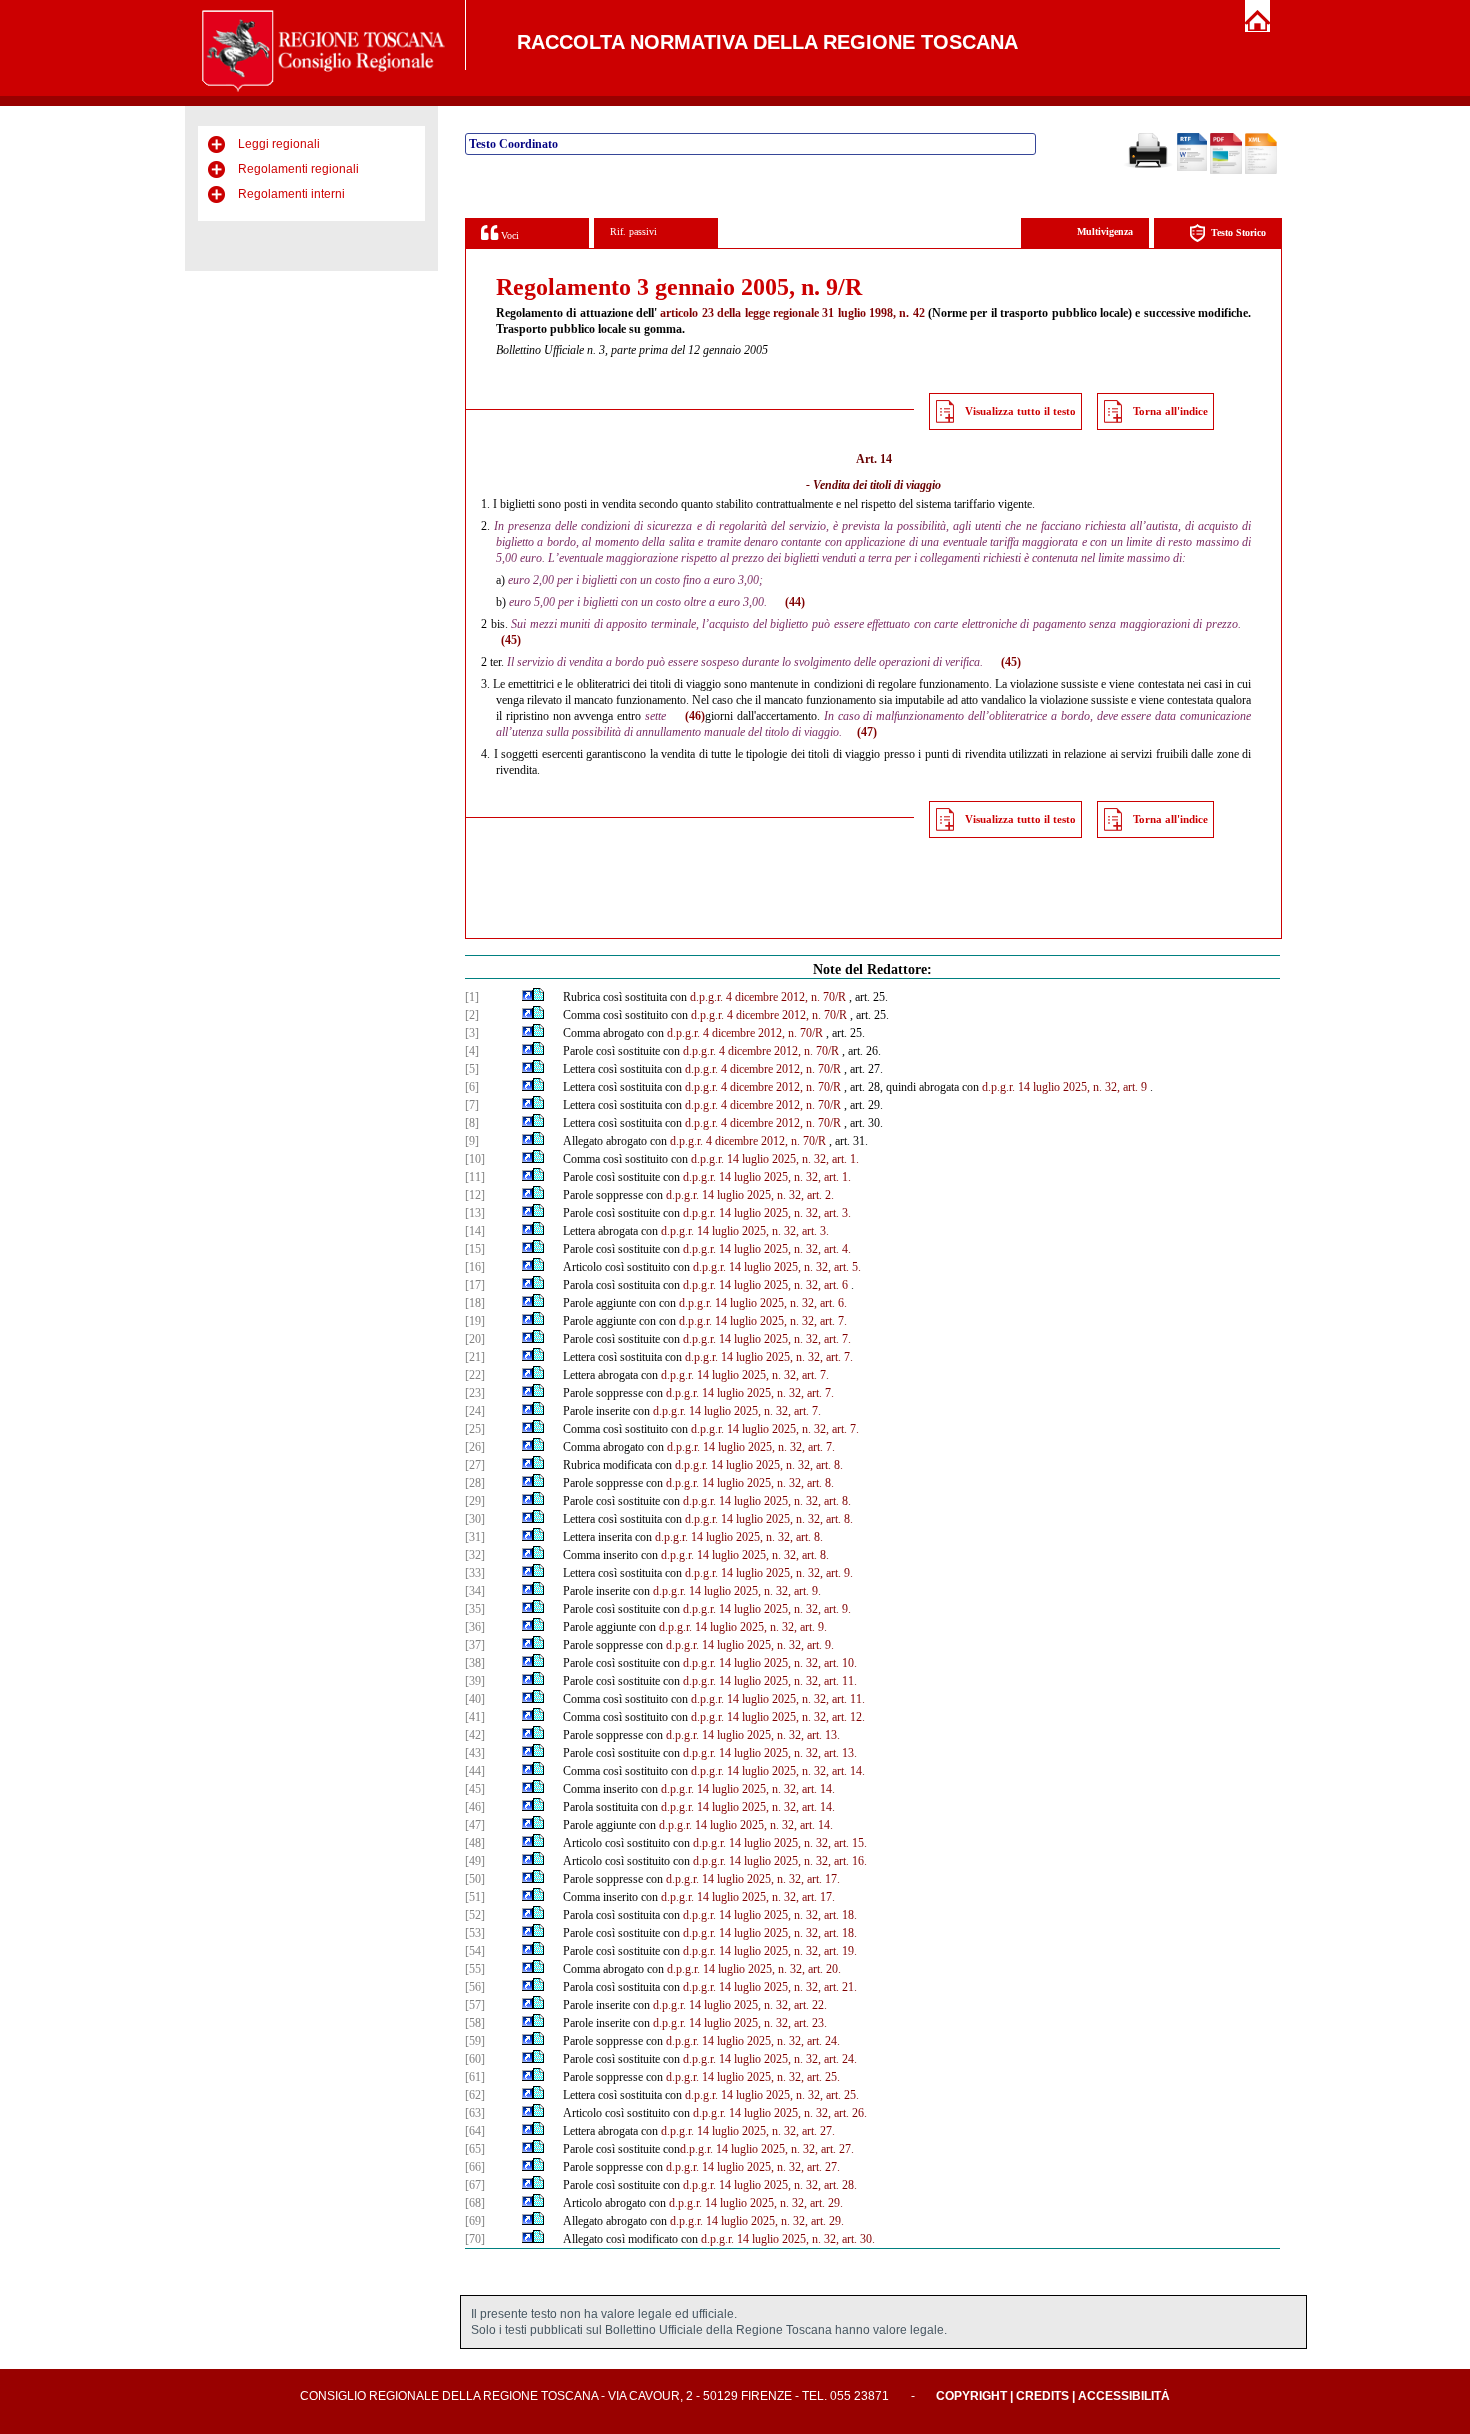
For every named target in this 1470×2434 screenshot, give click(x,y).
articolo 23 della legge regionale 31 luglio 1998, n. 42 (792, 313)
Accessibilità (1124, 2396)
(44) (795, 602)
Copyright (971, 2396)
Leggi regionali (279, 144)
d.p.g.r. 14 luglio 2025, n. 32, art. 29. (756, 2203)
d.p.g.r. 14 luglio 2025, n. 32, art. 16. (780, 1861)
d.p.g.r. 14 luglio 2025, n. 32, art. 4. (767, 1249)
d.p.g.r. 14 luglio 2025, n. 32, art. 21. (770, 1987)
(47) (867, 732)
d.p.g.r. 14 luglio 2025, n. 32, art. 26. (780, 2113)
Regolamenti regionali (298, 169)
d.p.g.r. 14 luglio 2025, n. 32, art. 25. (753, 2077)
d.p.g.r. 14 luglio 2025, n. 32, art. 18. (770, 1915)
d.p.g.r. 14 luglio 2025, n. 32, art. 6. (763, 1303)
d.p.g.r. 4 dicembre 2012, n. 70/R (768, 997)
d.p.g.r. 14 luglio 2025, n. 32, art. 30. (788, 2239)
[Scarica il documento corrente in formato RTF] (1192, 167)
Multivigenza (1105, 231)
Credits (1042, 2396)
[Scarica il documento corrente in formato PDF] (1226, 170)
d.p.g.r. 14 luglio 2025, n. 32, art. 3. (767, 1213)
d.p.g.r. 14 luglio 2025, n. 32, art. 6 (765, 1285)
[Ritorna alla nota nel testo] (527, 997)
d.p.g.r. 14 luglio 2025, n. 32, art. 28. (770, 2185)
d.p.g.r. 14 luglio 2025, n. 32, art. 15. (780, 1843)
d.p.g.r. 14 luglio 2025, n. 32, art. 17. (753, 1879)
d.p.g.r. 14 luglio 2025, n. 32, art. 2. (750, 1195)
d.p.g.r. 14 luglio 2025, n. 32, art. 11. (770, 1681)
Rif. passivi (633, 231)
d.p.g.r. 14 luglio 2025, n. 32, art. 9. (769, 1573)
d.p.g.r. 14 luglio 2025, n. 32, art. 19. (770, 1951)
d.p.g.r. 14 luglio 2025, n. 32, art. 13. (753, 1735)
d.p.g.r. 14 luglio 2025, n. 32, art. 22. (740, 2005)
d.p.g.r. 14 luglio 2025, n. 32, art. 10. (770, 1663)
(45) (511, 640)
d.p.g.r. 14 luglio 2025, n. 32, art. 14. (778, 1771)
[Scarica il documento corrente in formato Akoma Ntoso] (1261, 170)
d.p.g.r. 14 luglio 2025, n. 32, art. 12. (778, 1717)
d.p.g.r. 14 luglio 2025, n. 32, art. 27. (748, 2131)
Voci (508, 235)
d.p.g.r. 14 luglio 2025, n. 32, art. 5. (777, 1267)
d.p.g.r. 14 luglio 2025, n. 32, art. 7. (763, 1321)
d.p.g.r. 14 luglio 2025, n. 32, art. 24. (753, 2041)
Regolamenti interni (291, 194)
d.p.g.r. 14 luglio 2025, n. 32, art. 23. (740, 2023)
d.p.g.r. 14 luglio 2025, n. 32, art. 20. (754, 1969)
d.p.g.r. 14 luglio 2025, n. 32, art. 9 (1064, 1087)
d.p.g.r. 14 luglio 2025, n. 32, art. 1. (775, 1159)
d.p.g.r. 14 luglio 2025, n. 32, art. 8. (759, 1465)
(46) (695, 716)
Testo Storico (1238, 232)
